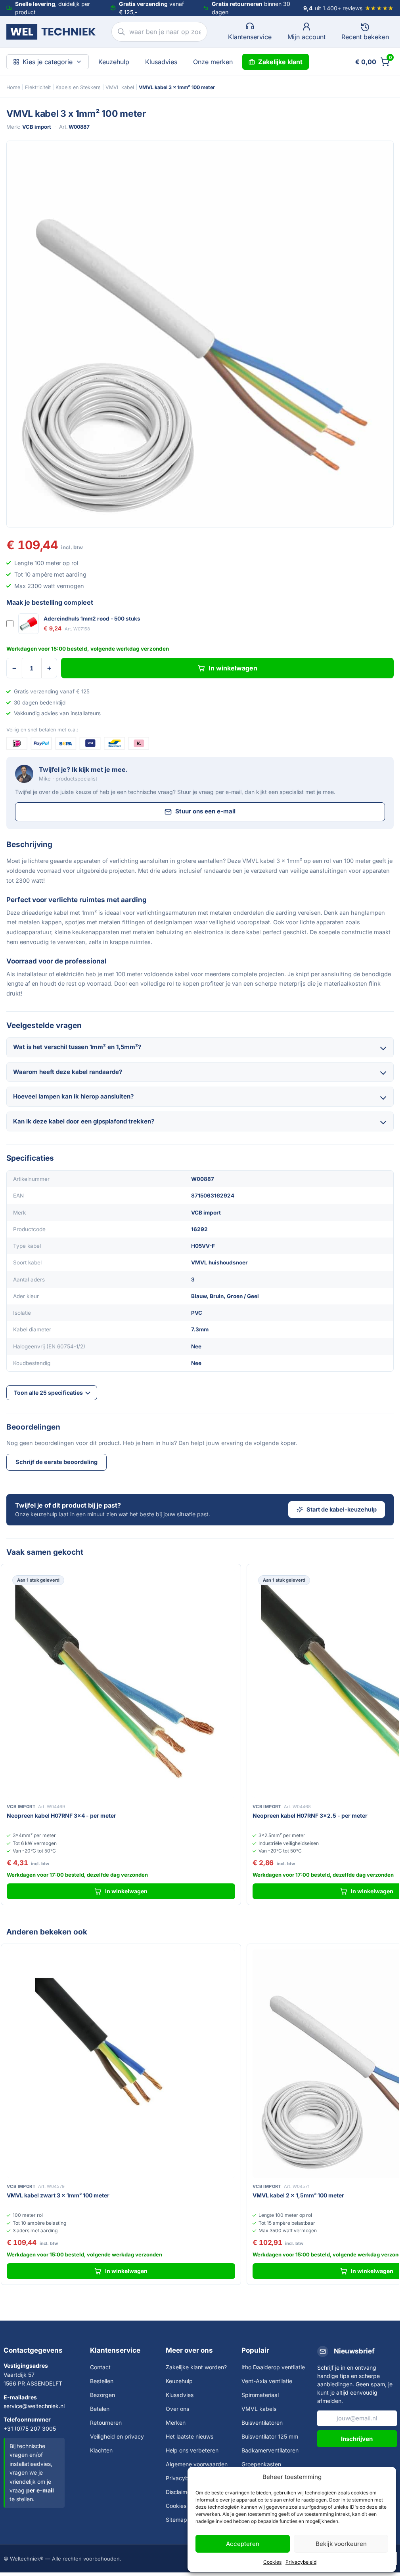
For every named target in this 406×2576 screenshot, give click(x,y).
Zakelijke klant (280, 62)
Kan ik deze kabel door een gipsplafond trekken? (84, 1121)
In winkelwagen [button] (126, 1891)
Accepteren (243, 2544)
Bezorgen (102, 2395)
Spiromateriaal (260, 2395)
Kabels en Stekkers (78, 87)
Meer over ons (189, 2350)
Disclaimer (179, 2492)
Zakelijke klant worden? (196, 2367)
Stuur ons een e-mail (205, 811)
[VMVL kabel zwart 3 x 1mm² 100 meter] (121, 2064)
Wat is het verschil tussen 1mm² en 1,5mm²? (77, 1047)
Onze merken (213, 62)
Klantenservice (115, 2350)
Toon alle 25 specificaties (48, 1393)
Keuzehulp (114, 62)
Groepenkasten (261, 2464)
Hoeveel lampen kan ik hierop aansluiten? (73, 1096)
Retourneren (106, 2423)
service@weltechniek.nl (34, 2406)
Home (13, 87)
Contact (100, 2367)
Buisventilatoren (262, 2423)
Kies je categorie (48, 62)
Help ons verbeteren (192, 2450)
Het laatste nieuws (190, 2436)
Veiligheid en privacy (117, 2436)
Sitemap (176, 2520)
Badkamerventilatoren (270, 2450)
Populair (255, 2350)
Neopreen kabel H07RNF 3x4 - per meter (61, 1815)
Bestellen (102, 2381)
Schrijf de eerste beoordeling (56, 1462)
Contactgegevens (33, 2350)
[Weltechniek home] (51, 32)
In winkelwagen (233, 668)
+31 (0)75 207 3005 (30, 2428)
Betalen (100, 2409)
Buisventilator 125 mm (270, 2436)
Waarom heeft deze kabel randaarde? (68, 1072)
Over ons (177, 2409)
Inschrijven (357, 2439)
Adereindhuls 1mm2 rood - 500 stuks (92, 619)
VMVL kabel (120, 87)
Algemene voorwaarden (197, 2464)
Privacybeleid (301, 2562)
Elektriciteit (38, 87)
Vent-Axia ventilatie (267, 2381)
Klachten (101, 2450)
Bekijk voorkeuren (341, 2544)
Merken (176, 2423)
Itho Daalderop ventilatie (273, 2367)
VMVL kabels (259, 2409)
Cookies (272, 2562)
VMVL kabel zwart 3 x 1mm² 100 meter (58, 2195)
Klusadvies (161, 62)
